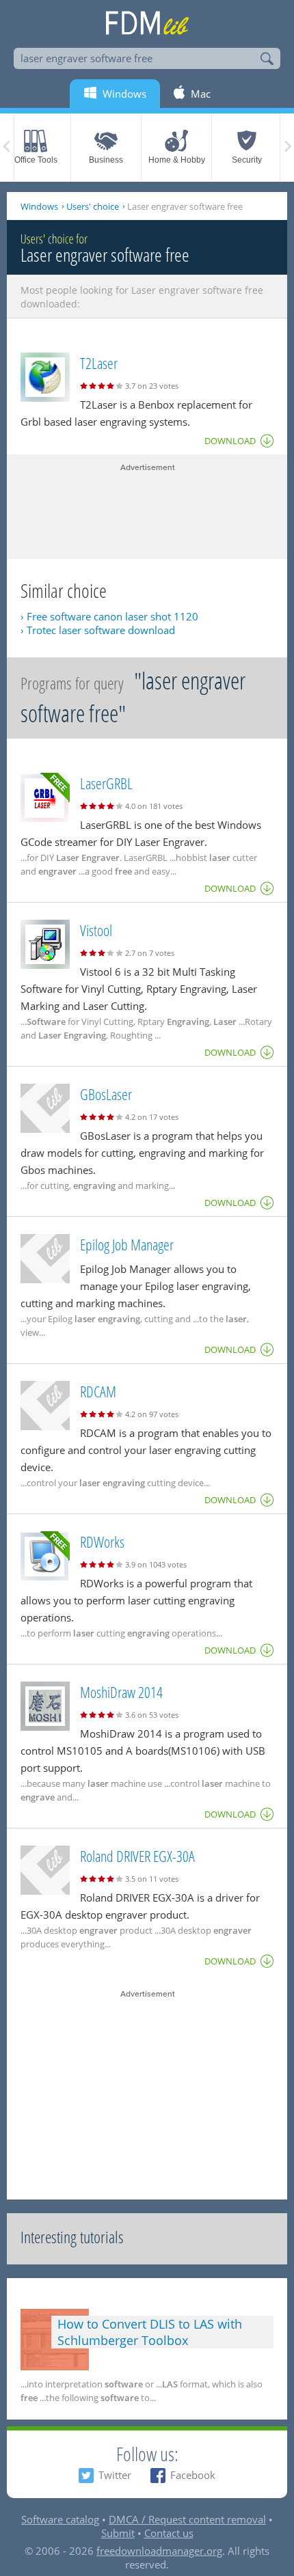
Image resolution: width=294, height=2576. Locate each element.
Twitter (115, 2475)
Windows (39, 206)
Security (247, 160)
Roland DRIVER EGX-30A (137, 1856)
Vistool (96, 930)
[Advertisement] (147, 508)
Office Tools (36, 160)
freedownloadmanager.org (159, 2551)
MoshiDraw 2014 (121, 1692)
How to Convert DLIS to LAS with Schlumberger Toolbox (150, 2332)
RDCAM (98, 1391)
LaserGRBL (106, 783)
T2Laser (99, 363)
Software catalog (60, 2519)
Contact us (169, 2533)
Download (230, 441)
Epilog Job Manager (127, 1244)
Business (106, 160)
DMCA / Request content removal (187, 2519)
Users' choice (93, 206)
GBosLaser (106, 1094)
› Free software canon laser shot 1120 (109, 616)
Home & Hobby (177, 160)
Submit (118, 2533)
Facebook (193, 2475)
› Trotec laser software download (98, 630)
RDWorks (102, 1542)
